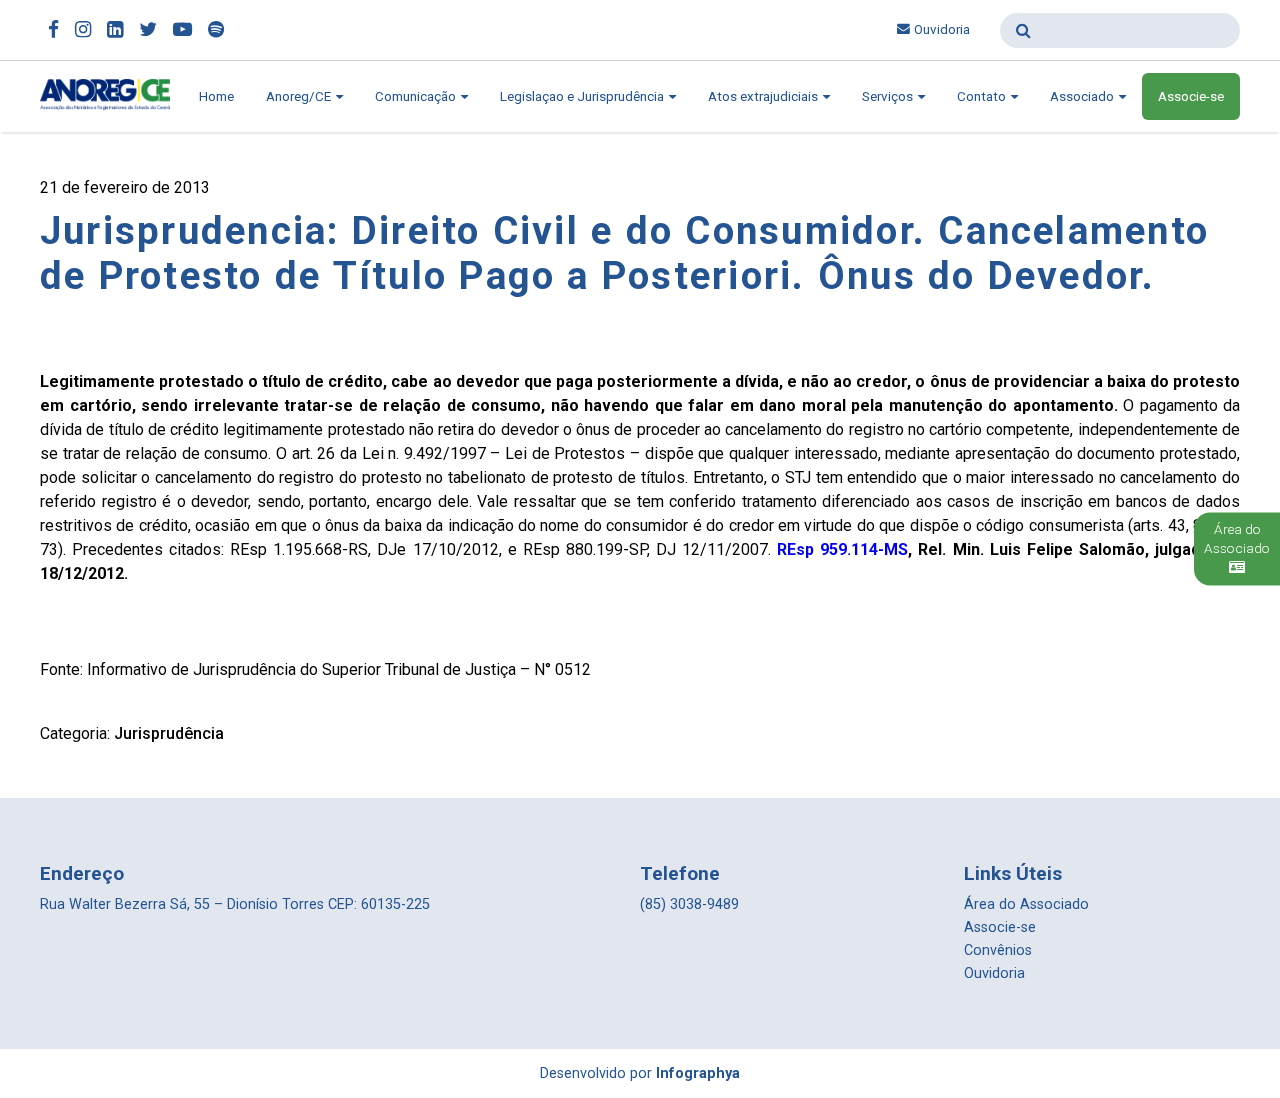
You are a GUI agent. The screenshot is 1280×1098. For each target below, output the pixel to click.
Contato (983, 96)
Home (216, 96)
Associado (1083, 96)
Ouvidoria (942, 29)
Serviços (889, 96)
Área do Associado (1026, 904)
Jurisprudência (169, 733)
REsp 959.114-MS (842, 549)
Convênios (998, 950)
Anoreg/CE (300, 96)
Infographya (698, 1073)
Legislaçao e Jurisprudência (583, 96)
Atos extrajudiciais (764, 96)
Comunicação (417, 96)
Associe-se (1191, 96)
